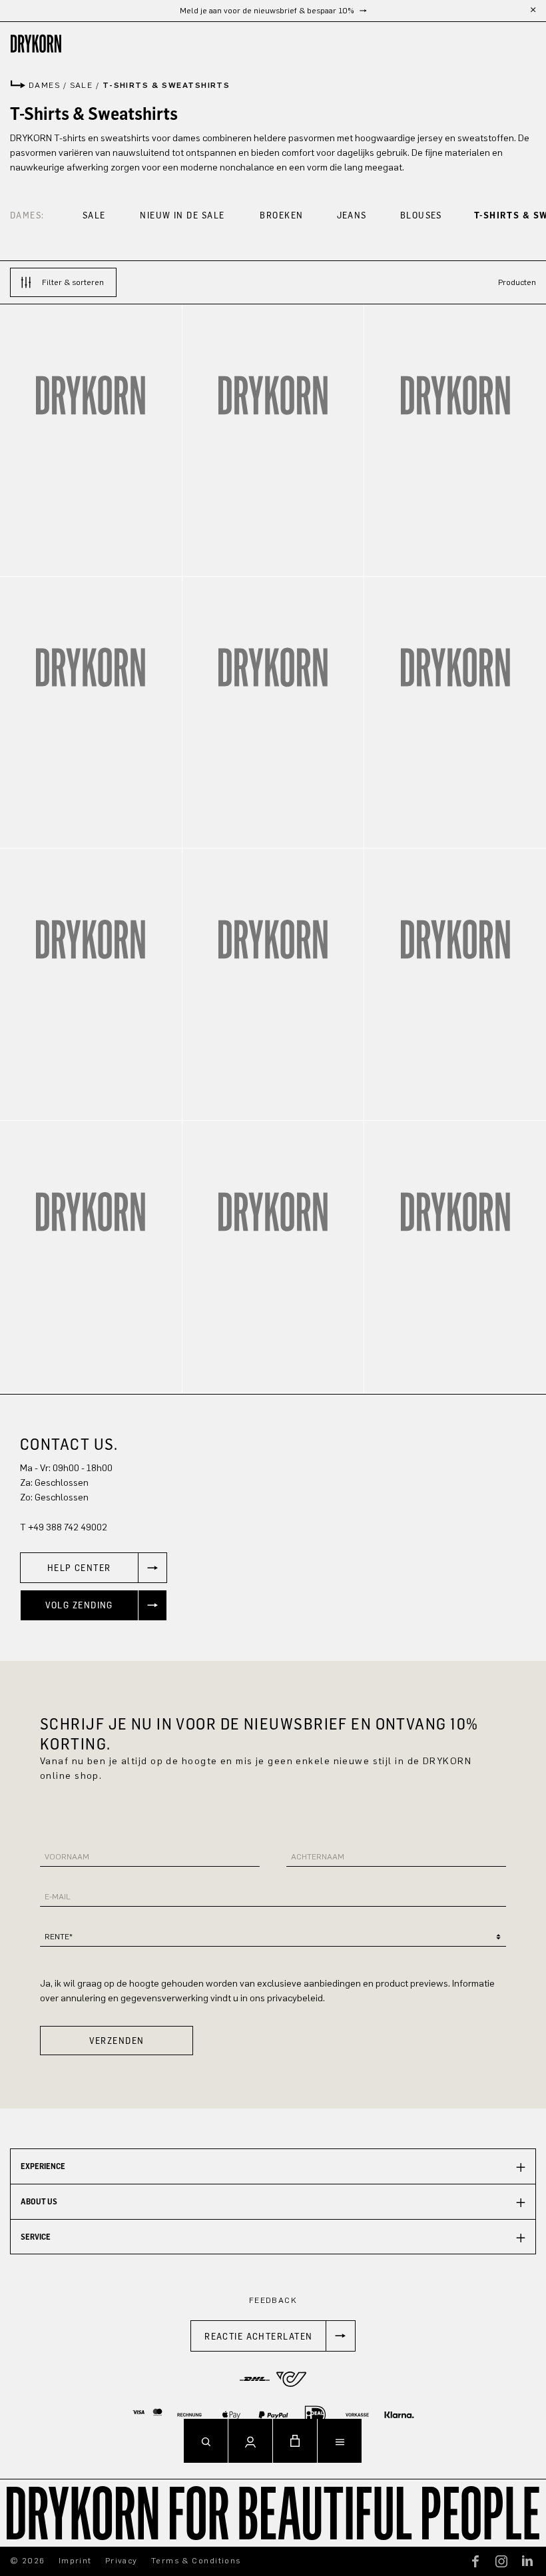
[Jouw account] (250, 2441)
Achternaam (318, 1857)
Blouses (421, 215)
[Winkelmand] (295, 2441)
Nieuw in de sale (182, 215)
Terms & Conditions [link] (196, 2561)
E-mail (58, 1897)
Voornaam (67, 1857)
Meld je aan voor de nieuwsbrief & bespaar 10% (268, 11)
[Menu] (340, 2441)
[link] (94, 1568)
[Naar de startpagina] (273, 44)
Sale (94, 215)
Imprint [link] (75, 2561)
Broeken (281, 215)
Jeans (352, 215)
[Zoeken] (206, 2441)
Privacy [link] (122, 2561)
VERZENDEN (117, 2040)
